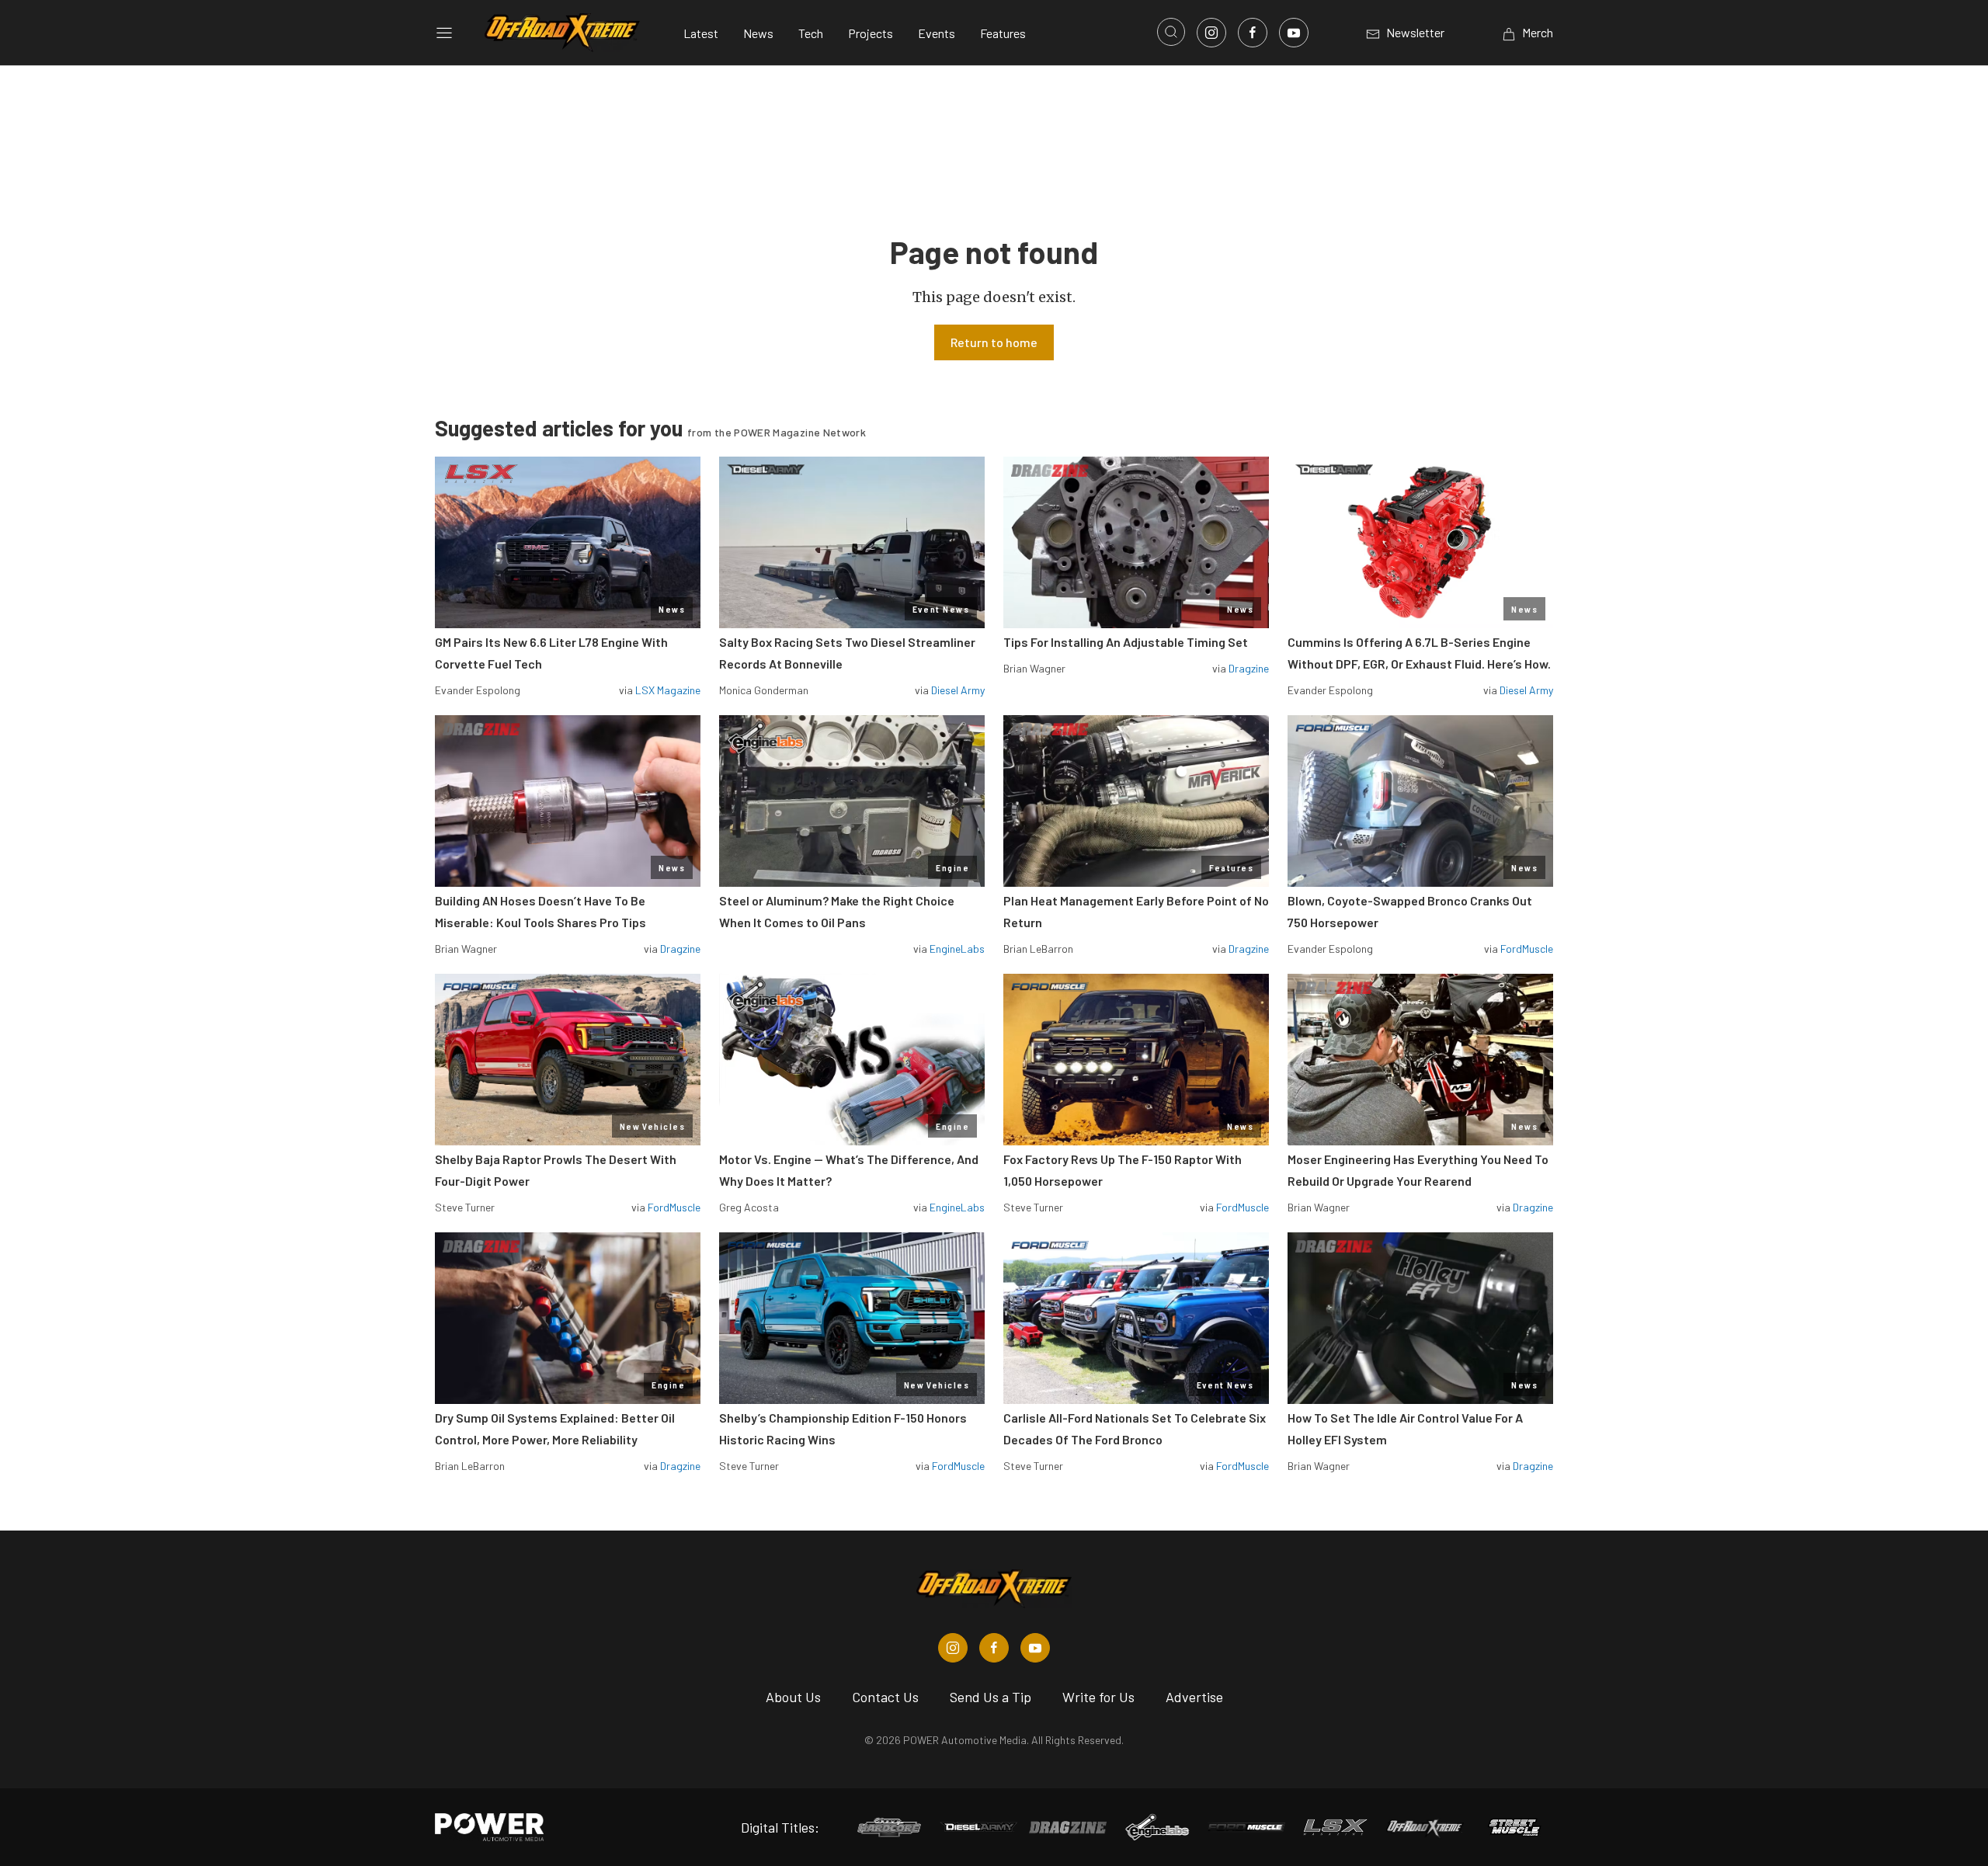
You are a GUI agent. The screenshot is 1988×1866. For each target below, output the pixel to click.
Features (1003, 33)
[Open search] (1171, 32)
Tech (811, 33)
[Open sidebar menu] (444, 33)
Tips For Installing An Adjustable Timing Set (1126, 642)
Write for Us (1098, 1697)
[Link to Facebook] (1253, 33)
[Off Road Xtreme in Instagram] (953, 1648)
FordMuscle (1527, 949)
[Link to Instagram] (1211, 33)
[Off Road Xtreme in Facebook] (994, 1648)
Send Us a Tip (991, 1697)
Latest (701, 33)
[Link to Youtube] (1294, 33)
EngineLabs (957, 949)
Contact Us (885, 1697)
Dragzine (1249, 668)
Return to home (994, 342)
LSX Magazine (668, 690)
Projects (871, 33)
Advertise (1194, 1697)
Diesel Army (958, 690)
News (758, 33)
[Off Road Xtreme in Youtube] (1035, 1648)
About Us (793, 1697)
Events (937, 33)
